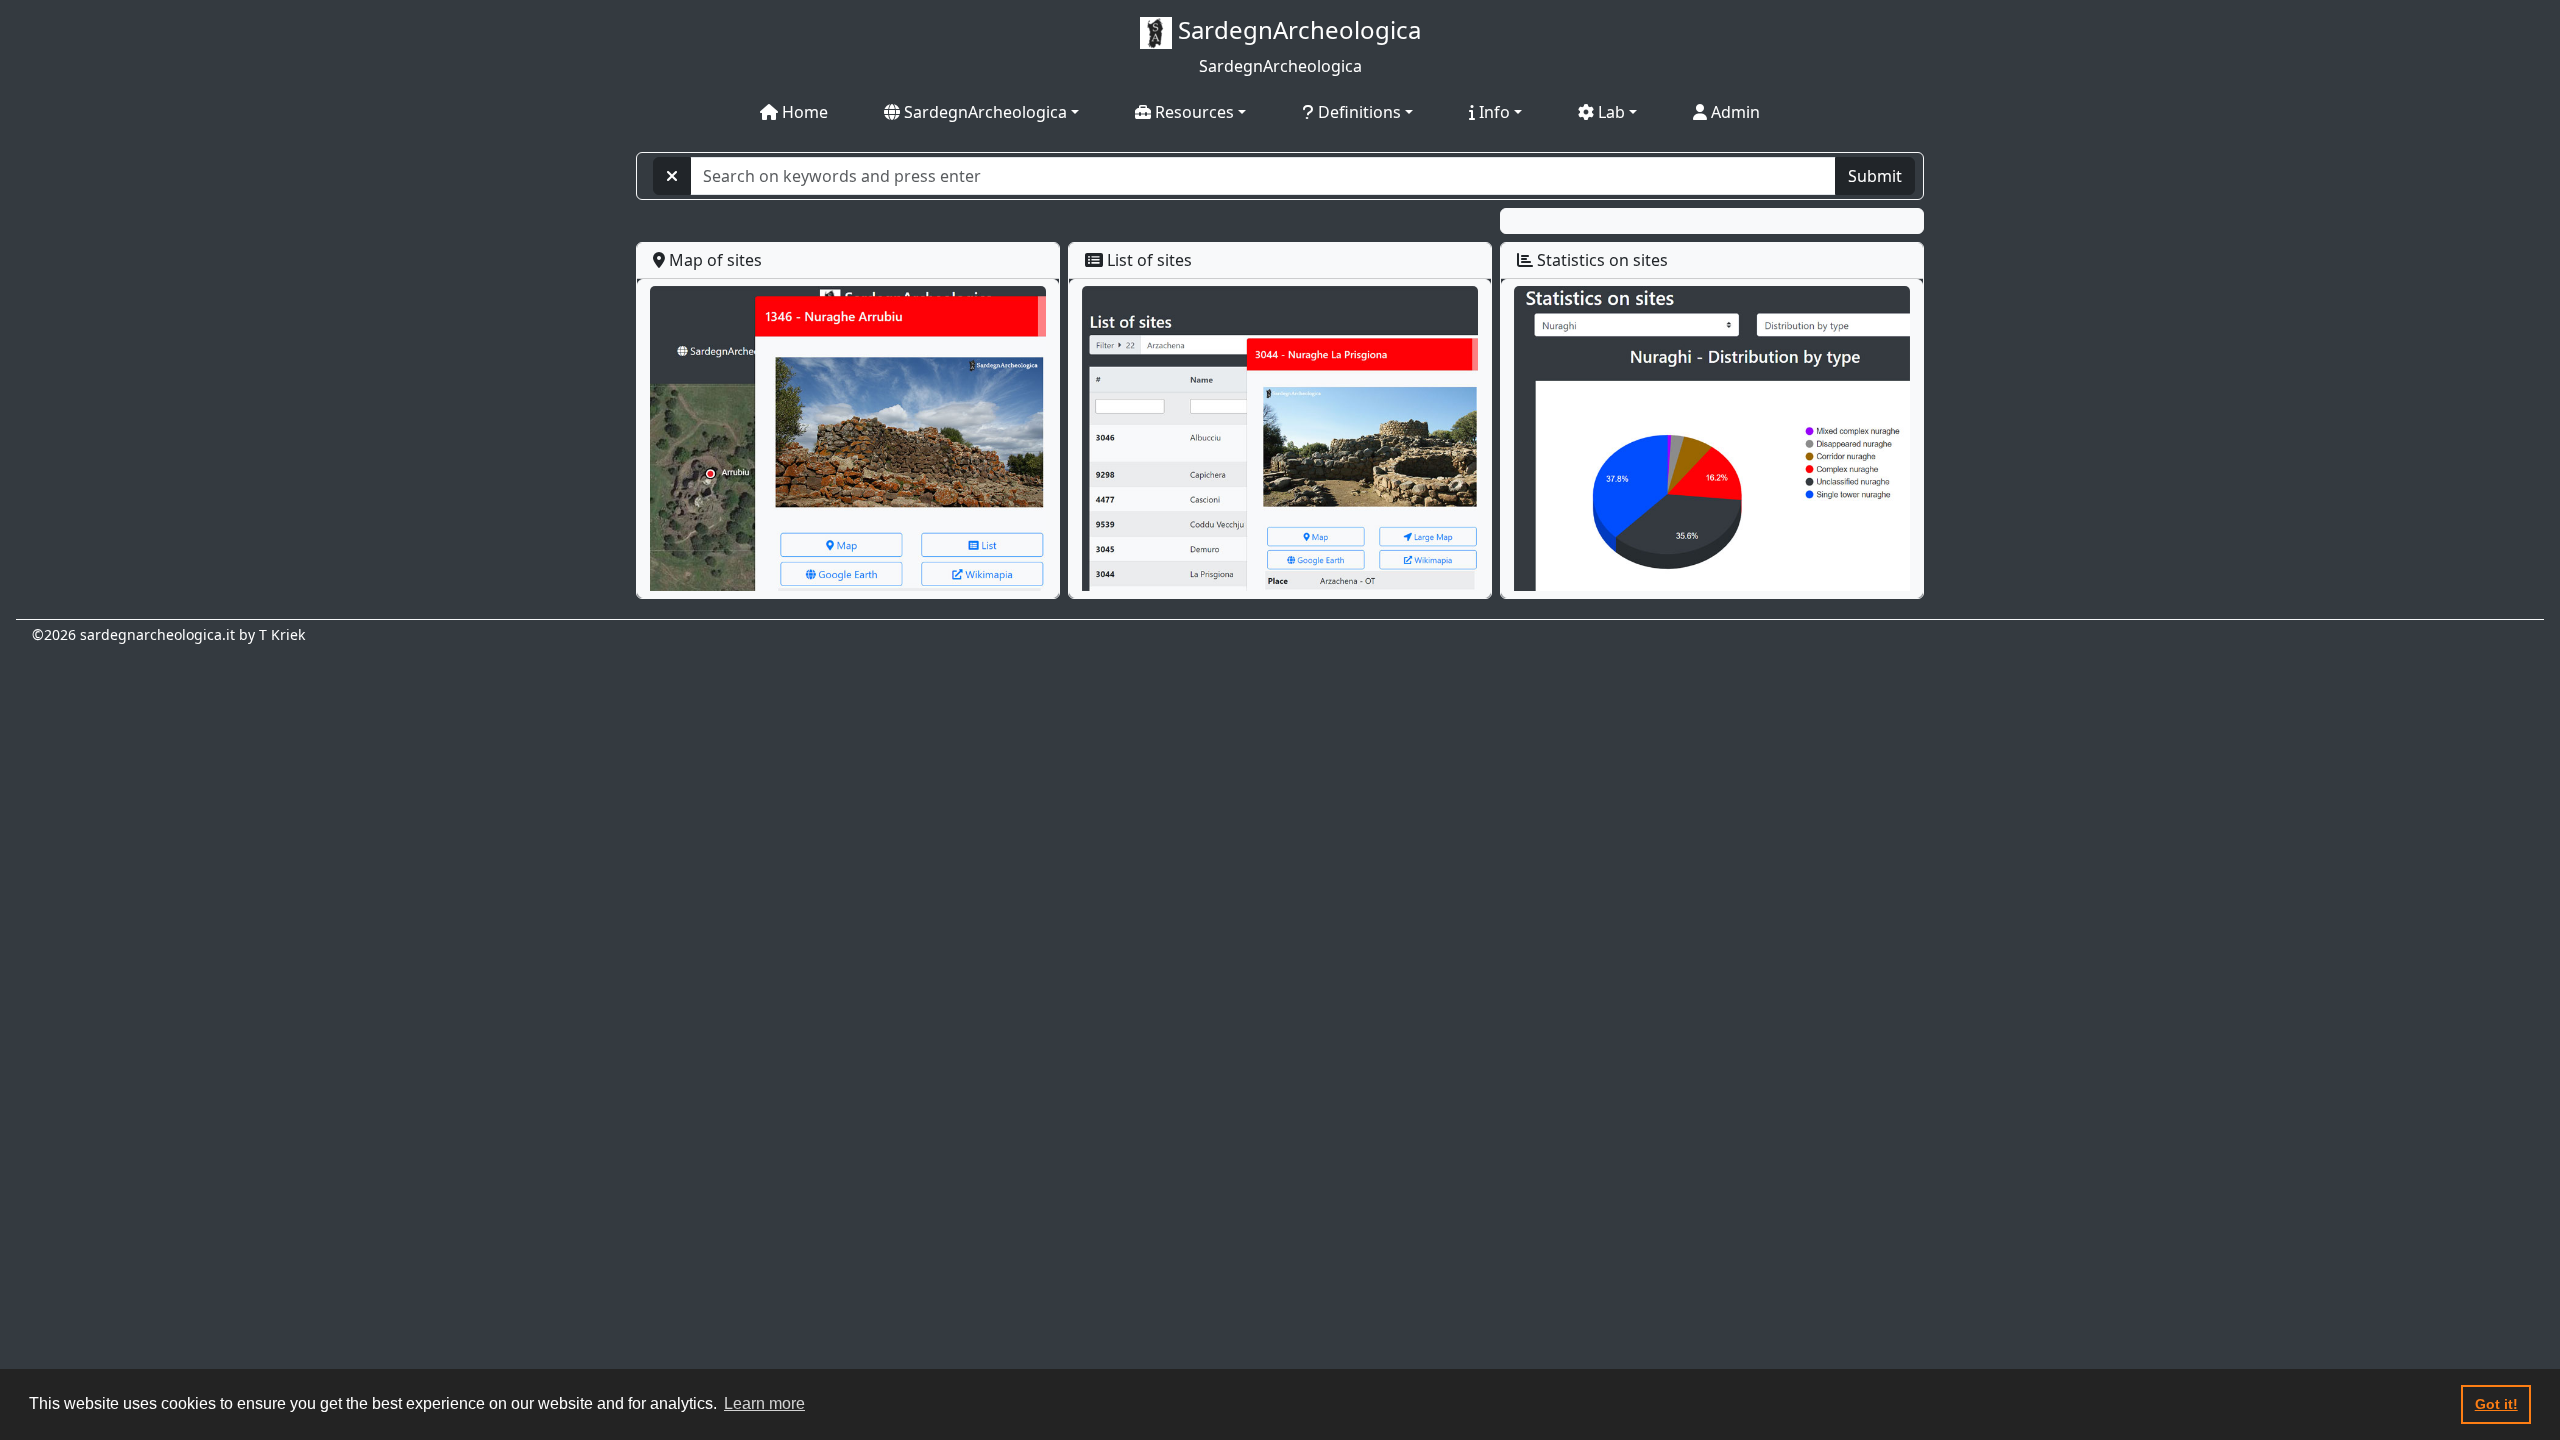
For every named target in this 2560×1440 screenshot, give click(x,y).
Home (803, 112)
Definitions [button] (1357, 112)
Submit (1875, 176)
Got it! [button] (2496, 1404)
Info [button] (1492, 112)
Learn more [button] (764, 1403)
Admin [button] (1733, 112)
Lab (1609, 112)
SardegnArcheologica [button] (983, 112)
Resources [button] (1192, 112)
